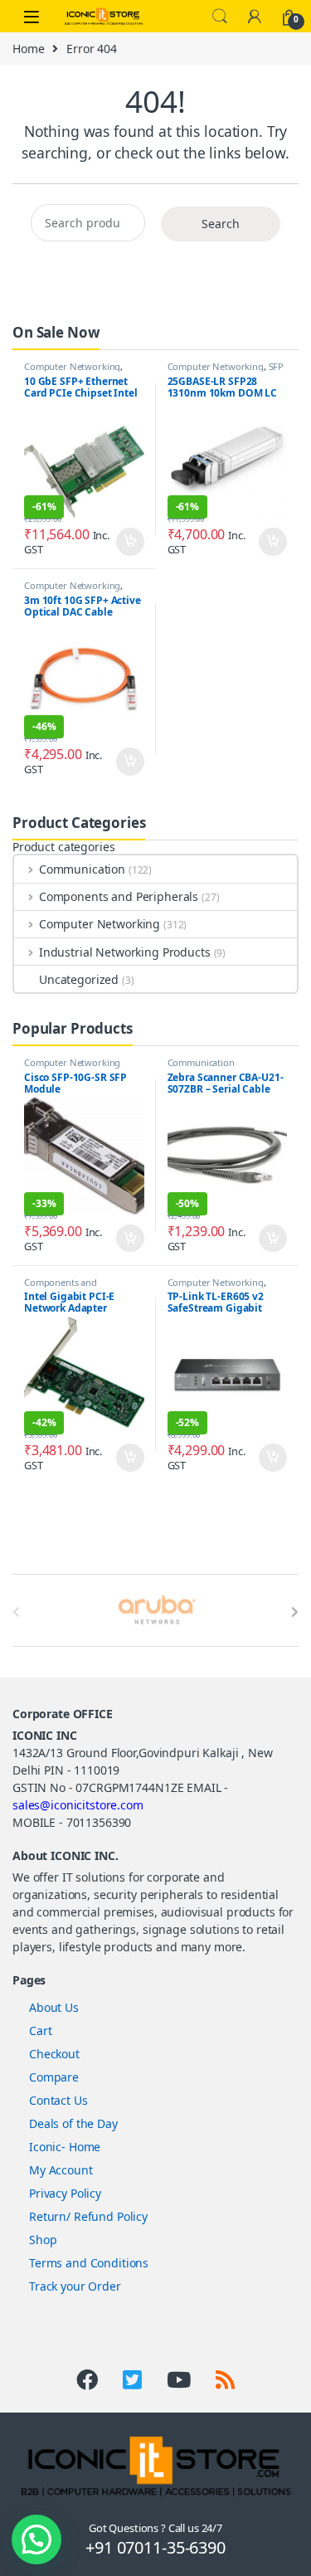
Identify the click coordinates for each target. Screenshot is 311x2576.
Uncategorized (79, 979)
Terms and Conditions (89, 2263)
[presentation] (295, 1612)
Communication (82, 869)
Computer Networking (72, 366)
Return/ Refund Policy (88, 2216)
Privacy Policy (65, 2193)
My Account (61, 2170)
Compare (54, 2077)
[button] (36, 2539)
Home (28, 49)
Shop (43, 2240)
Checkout (54, 2054)
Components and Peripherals (119, 896)
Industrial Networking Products (125, 952)
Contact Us (58, 2100)
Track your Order (75, 2286)
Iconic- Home (65, 2147)
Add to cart (130, 542)
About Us (54, 2007)
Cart (40, 2031)
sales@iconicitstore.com (78, 1805)
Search (220, 17)
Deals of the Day (73, 2123)
